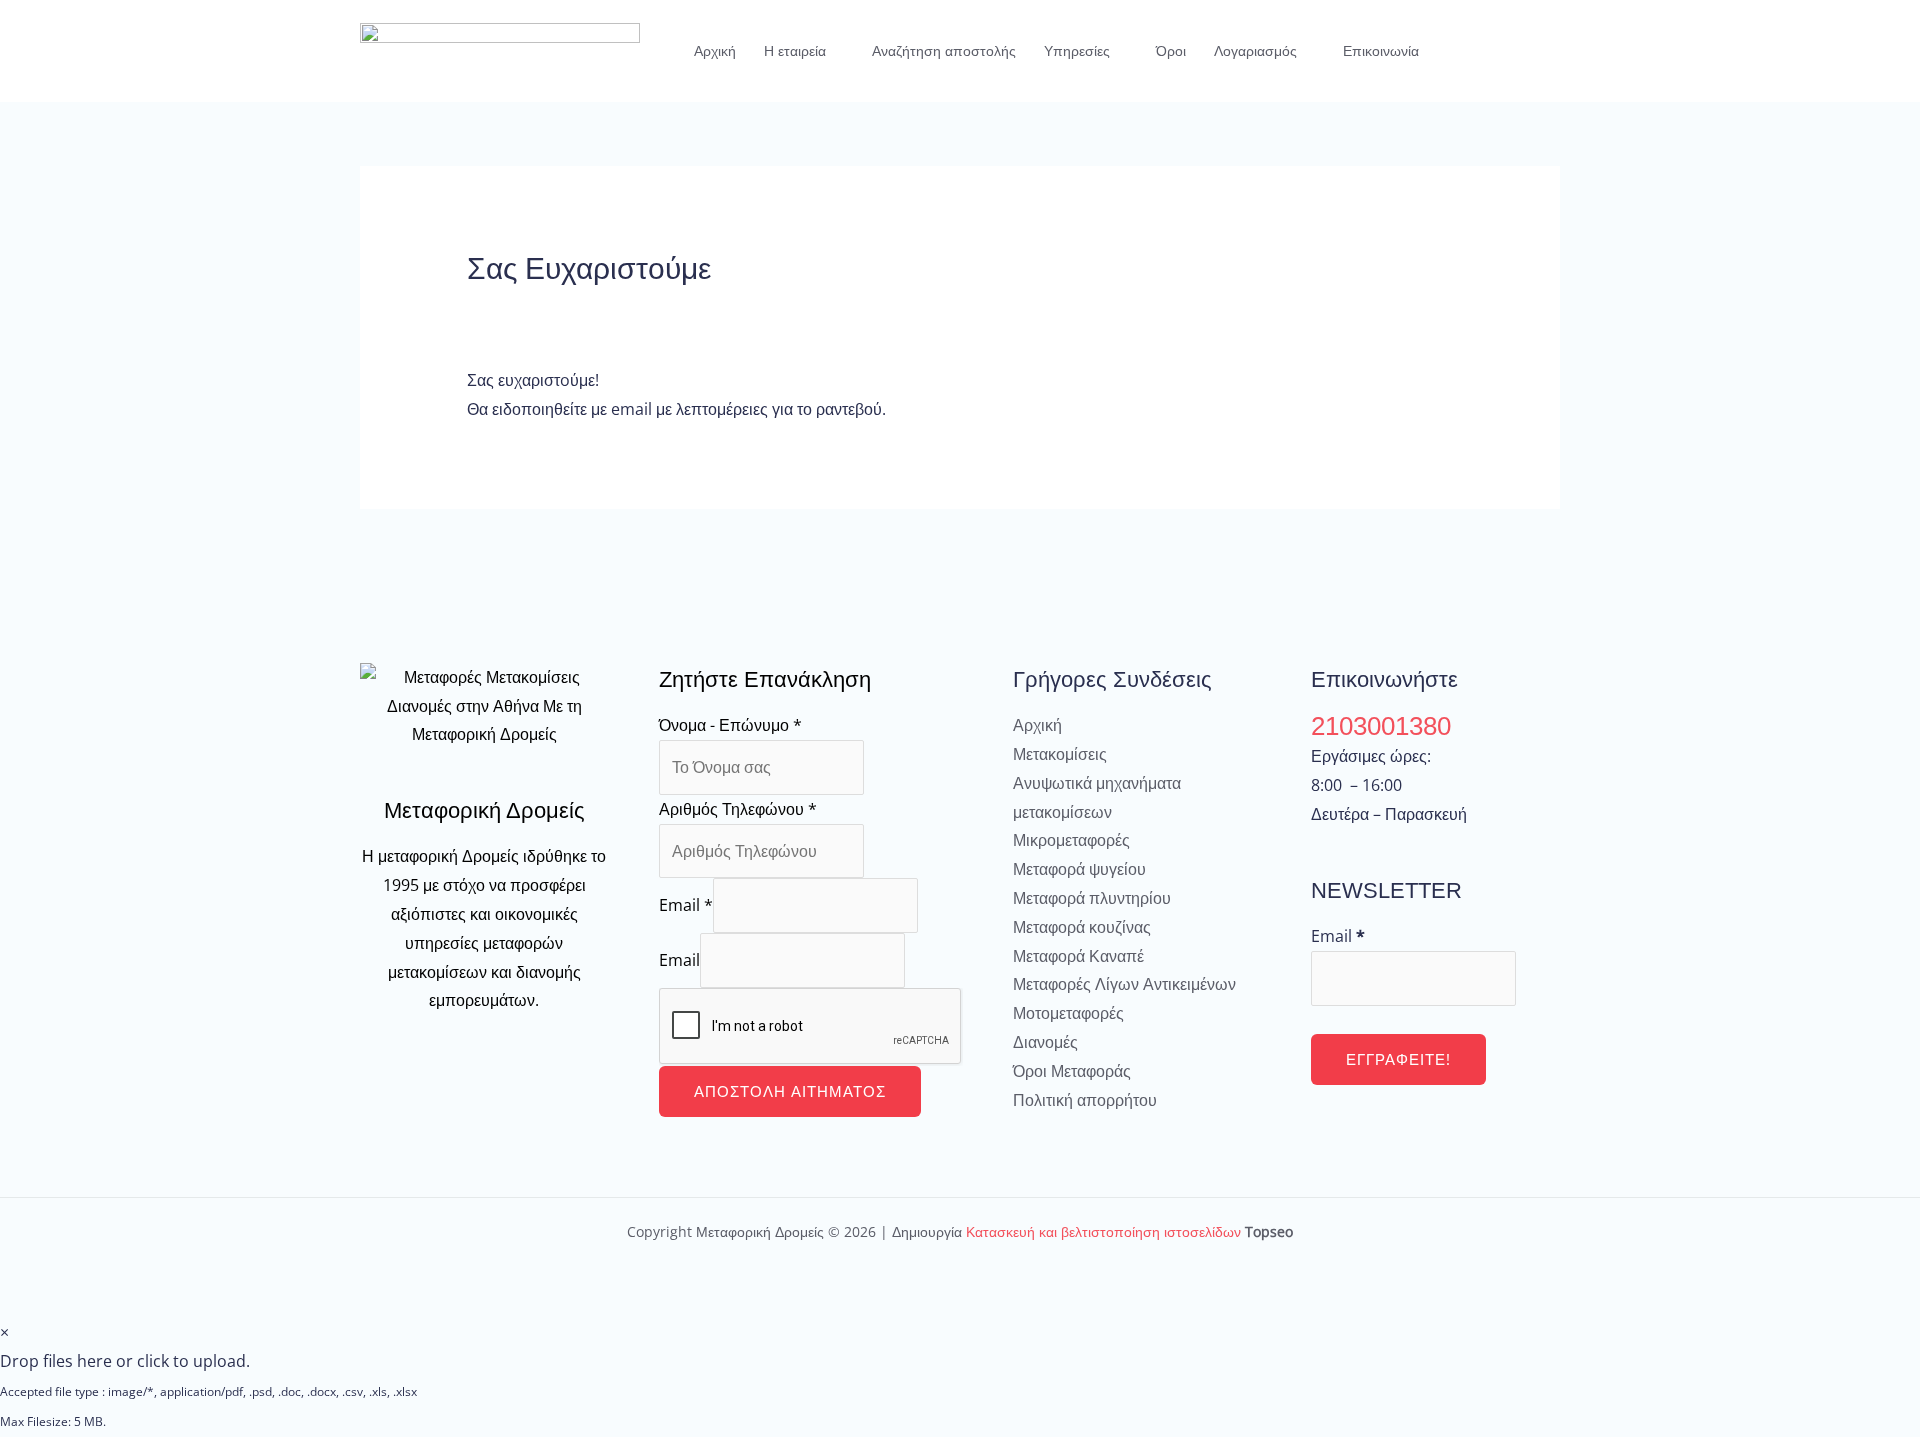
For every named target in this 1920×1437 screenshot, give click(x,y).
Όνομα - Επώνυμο (730, 725)
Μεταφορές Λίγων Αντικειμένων (1124, 984)
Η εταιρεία (795, 51)
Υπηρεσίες (1077, 51)
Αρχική (715, 51)
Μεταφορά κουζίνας (1082, 927)
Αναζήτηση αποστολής (944, 51)
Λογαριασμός (1255, 51)
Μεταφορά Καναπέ (1078, 956)
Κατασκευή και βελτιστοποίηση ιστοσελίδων (1103, 1231)
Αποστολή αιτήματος (790, 1091)
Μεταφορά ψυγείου (1079, 869)
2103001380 (1381, 726)
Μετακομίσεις (1060, 754)
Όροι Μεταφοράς (1072, 1071)
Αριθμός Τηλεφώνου (738, 809)
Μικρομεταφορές (1071, 840)
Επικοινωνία (1381, 51)
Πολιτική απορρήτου (1085, 1100)
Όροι (1171, 51)
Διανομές (1045, 1042)
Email (686, 905)
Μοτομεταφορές (1068, 1013)
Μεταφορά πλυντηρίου (1092, 898)
